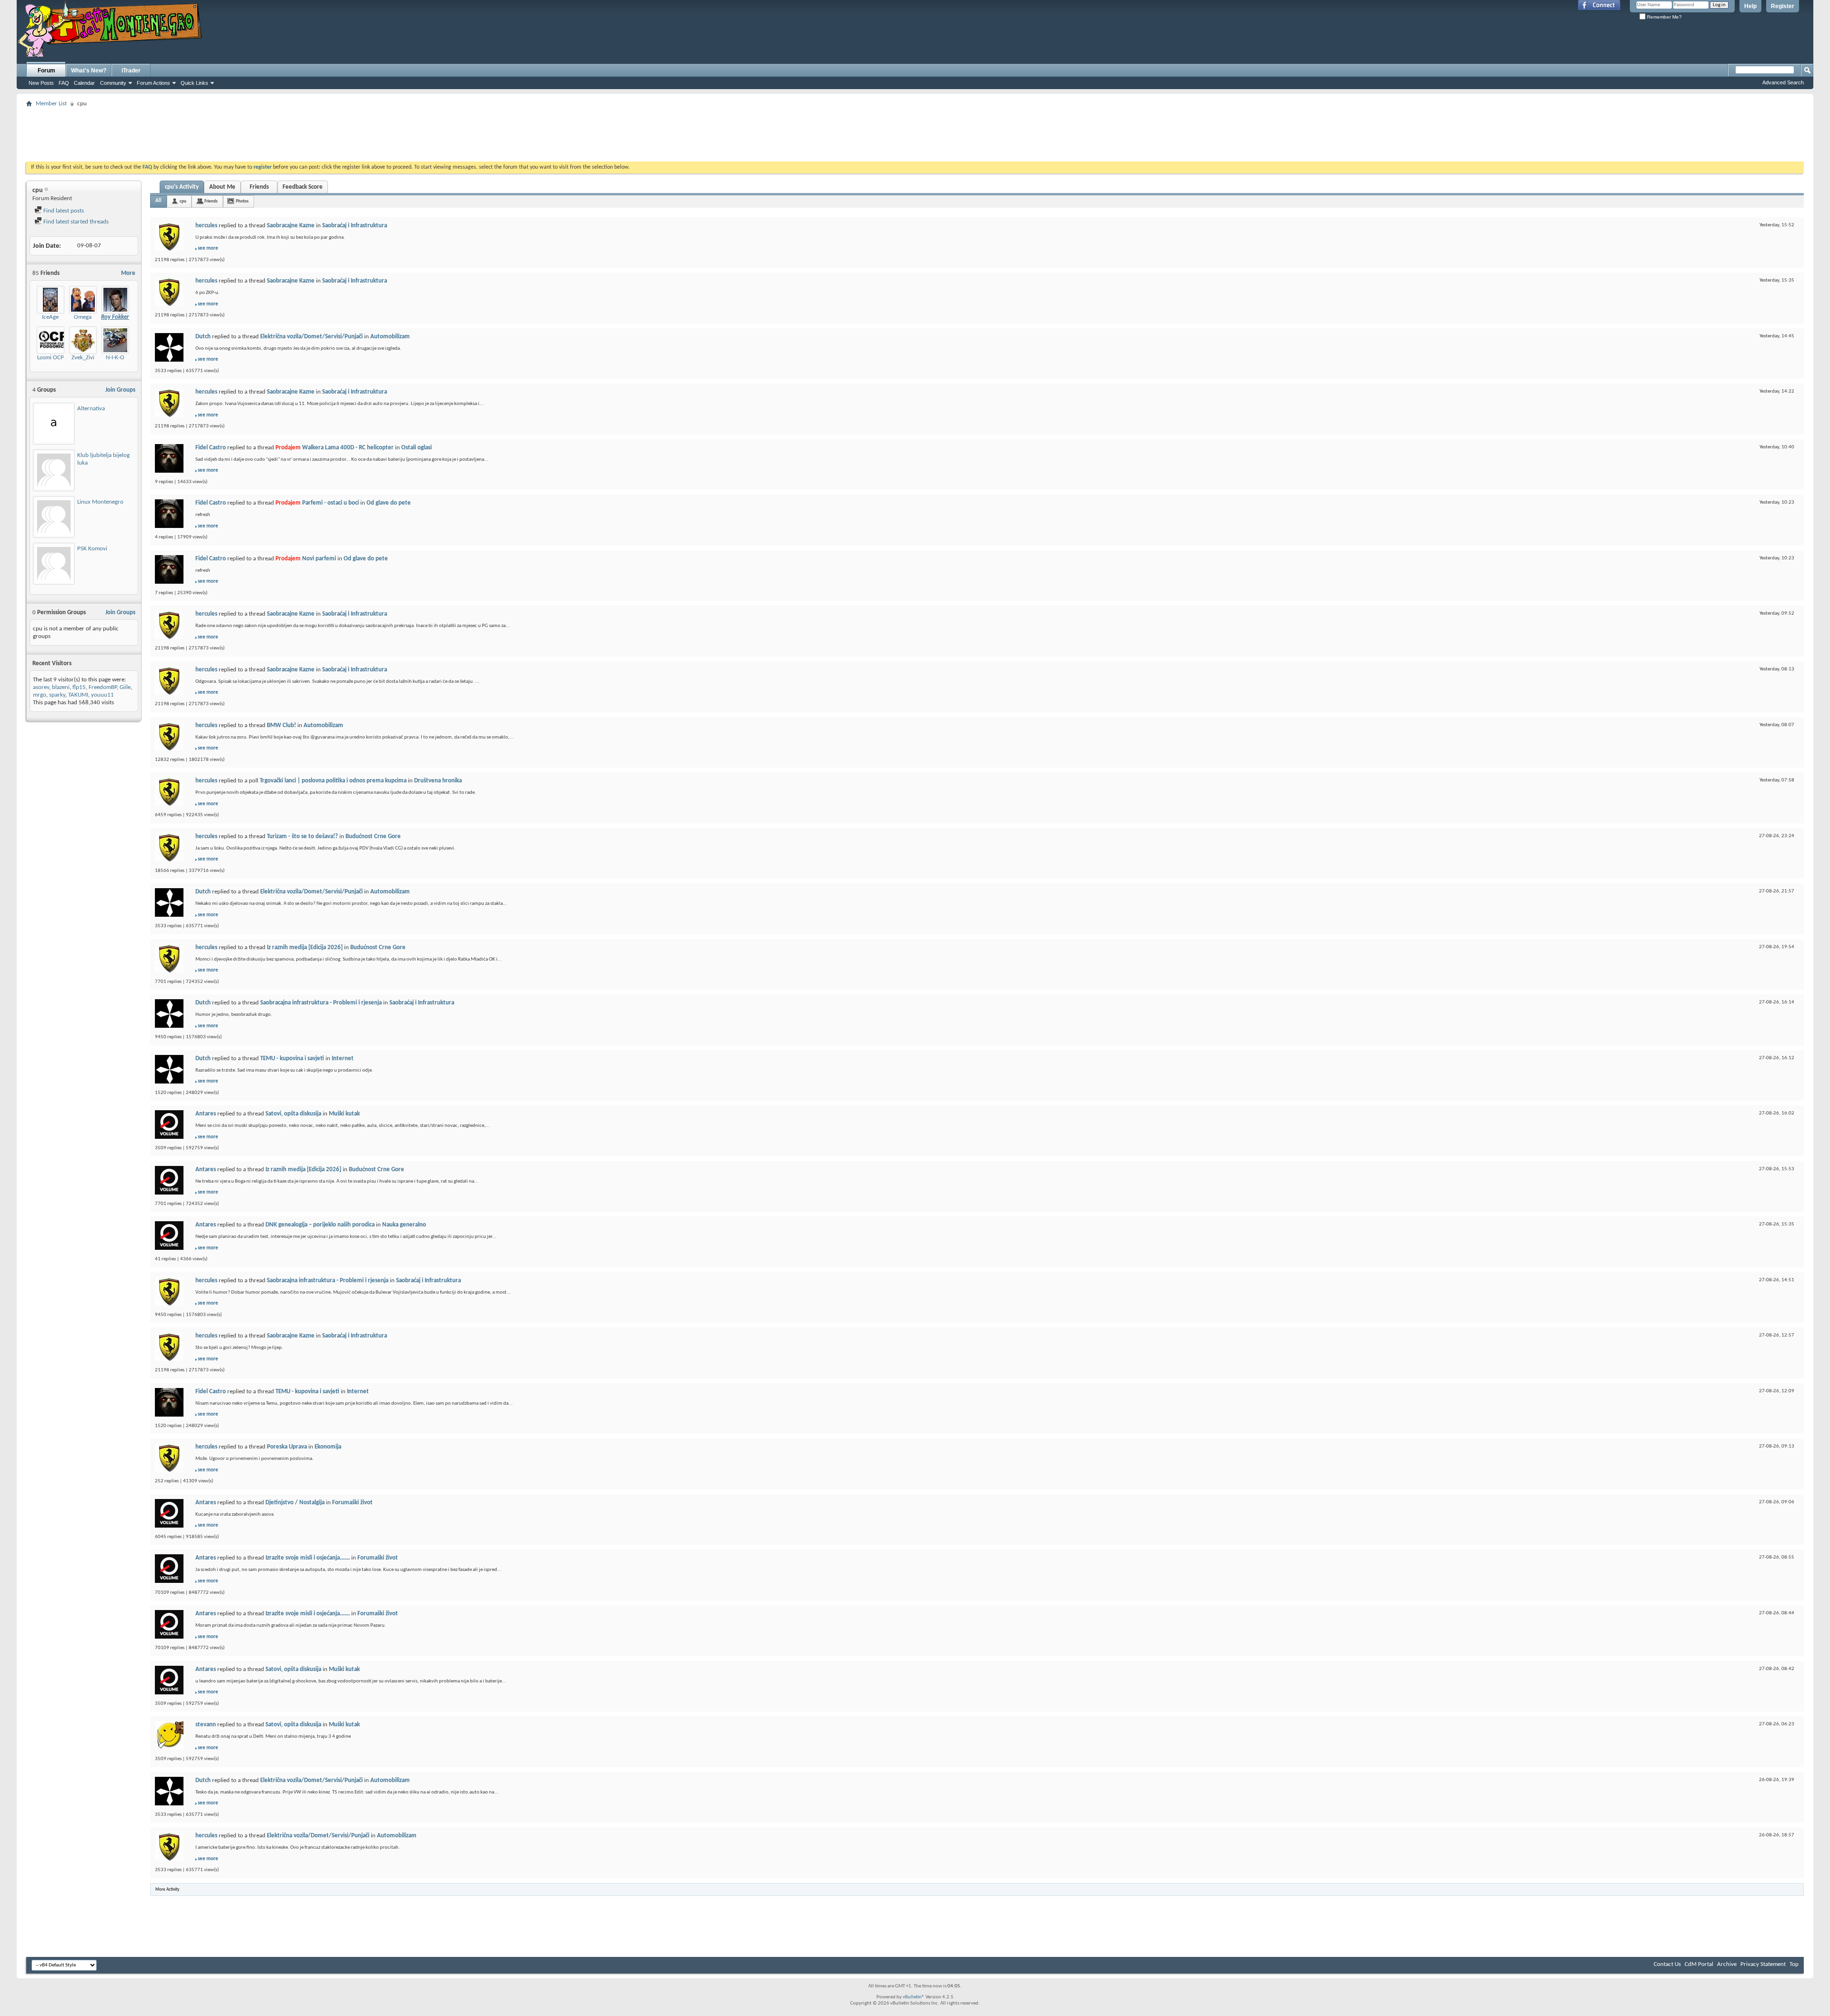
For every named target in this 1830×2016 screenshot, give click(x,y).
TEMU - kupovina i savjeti (292, 1059)
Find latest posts (63, 211)
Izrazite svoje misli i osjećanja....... (308, 1558)
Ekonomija (328, 1447)
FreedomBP (103, 687)
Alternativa (91, 409)
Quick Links (194, 83)
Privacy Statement (1763, 1964)
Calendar (84, 83)
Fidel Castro (211, 448)
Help (1750, 6)
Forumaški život (352, 1503)
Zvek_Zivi (83, 358)
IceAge (50, 317)
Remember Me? (1664, 17)
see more (208, 248)
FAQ (64, 83)
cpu (183, 201)
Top (1794, 1964)
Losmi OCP (51, 358)
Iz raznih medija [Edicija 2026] (305, 947)
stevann (206, 1725)
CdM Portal (1699, 1964)
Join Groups (120, 390)
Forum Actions (153, 83)
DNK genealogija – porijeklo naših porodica (320, 1225)
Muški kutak (344, 1114)
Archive (1727, 1964)
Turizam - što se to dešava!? (302, 836)
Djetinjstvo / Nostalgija (295, 1503)
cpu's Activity (182, 187)
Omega (83, 317)
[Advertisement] (915, 132)
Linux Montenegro (100, 502)
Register (1783, 6)
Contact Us (1667, 1964)
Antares (206, 1114)
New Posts (41, 83)
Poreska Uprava (287, 1447)
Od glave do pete (389, 503)
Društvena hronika (438, 781)
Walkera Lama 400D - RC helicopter (348, 448)
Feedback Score (303, 187)
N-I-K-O (115, 358)
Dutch (203, 337)
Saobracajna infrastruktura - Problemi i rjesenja (321, 1003)
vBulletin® (914, 1997)
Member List (51, 104)
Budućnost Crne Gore (373, 836)
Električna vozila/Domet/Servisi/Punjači (311, 337)
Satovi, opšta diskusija (293, 1114)
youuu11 (102, 695)
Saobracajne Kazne (291, 226)
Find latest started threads (75, 222)
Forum (46, 71)
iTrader (131, 71)
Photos (242, 201)
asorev (41, 687)
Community (113, 83)
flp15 (79, 687)
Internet (343, 1059)
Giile (125, 687)
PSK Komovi (92, 549)
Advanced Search (1783, 82)
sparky (57, 695)
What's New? (89, 71)
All (158, 201)
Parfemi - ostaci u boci (330, 503)
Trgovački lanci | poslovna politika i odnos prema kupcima (333, 781)
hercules (206, 226)
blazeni (61, 687)
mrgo (40, 695)
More (128, 273)
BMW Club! (281, 725)
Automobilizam (390, 337)
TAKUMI (78, 695)
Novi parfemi (319, 559)
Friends (259, 187)
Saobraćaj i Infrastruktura (355, 226)
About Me (222, 187)
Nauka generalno (404, 1225)
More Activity (167, 1889)
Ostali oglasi (417, 448)
